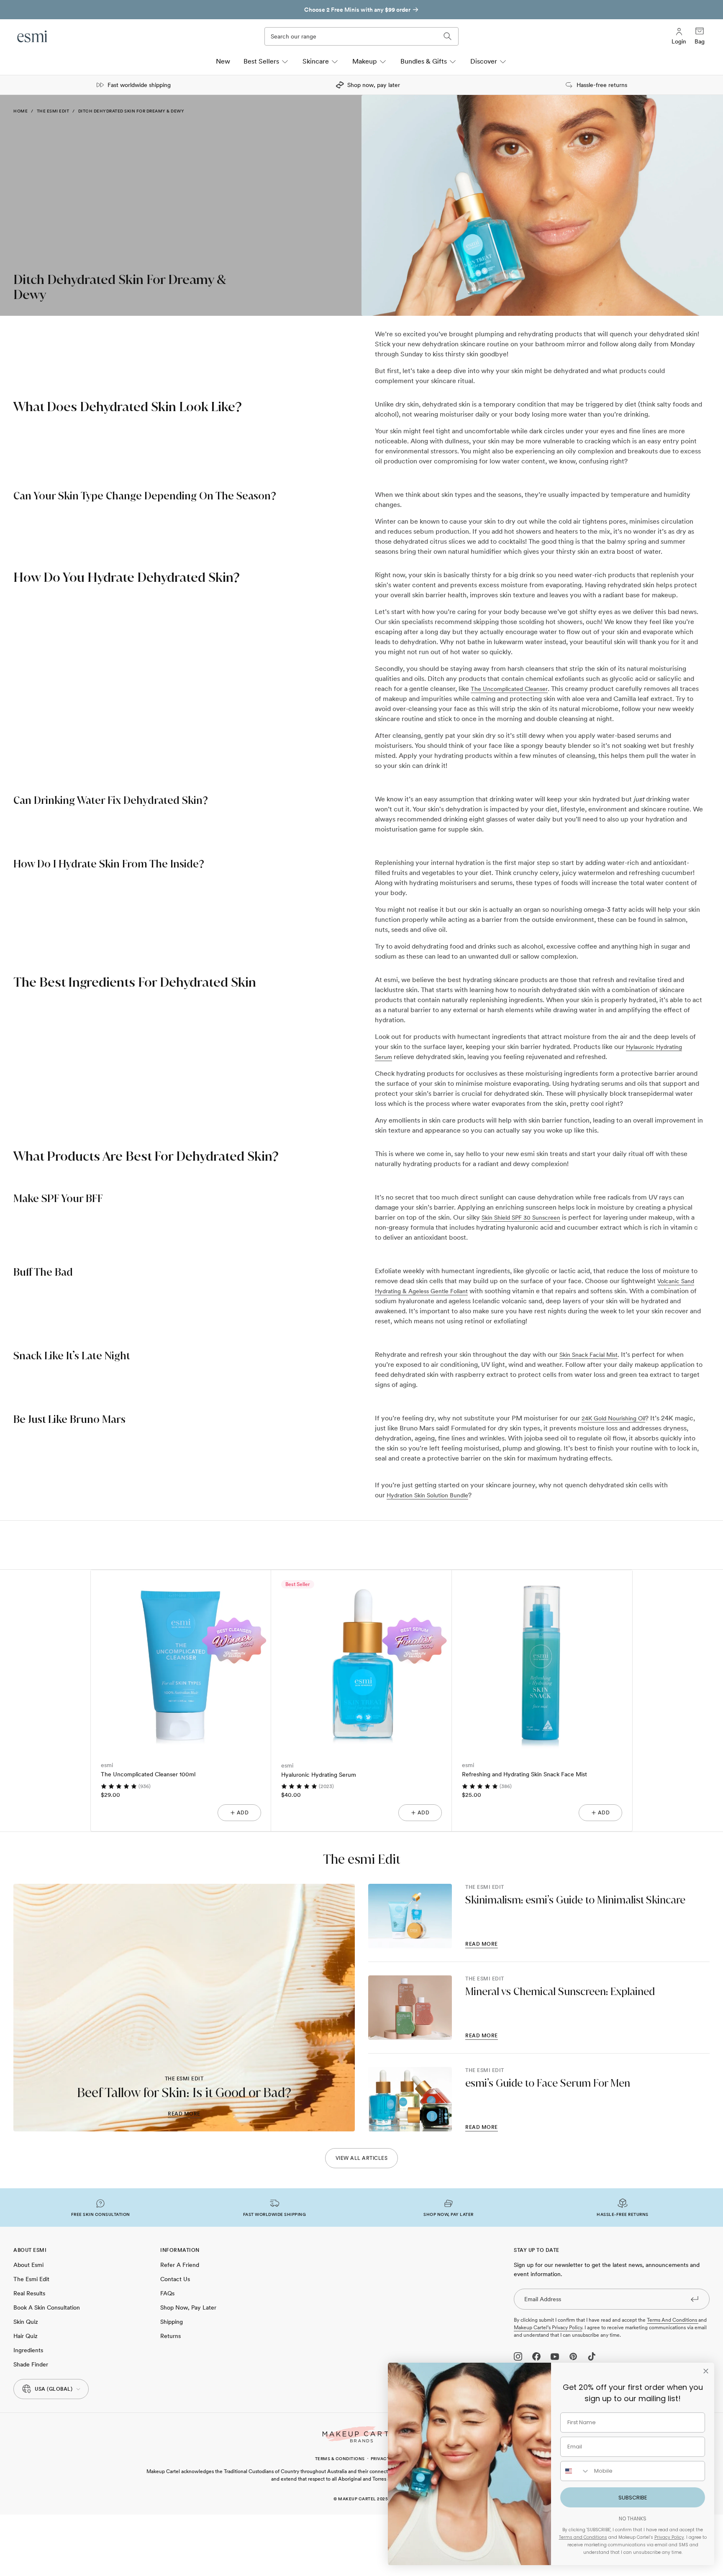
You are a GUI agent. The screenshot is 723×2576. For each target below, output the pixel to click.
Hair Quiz (26, 2336)
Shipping (172, 2322)
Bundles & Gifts (424, 61)
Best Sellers (261, 61)
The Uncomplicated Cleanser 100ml (148, 1774)
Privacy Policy (669, 2537)
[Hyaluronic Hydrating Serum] (361, 1660)
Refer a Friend (180, 2265)
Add (243, 1813)
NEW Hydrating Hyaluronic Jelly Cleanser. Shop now (358, 10)
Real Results (29, 2293)
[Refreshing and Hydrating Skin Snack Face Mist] (542, 1660)
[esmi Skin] (33, 36)
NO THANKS (633, 2518)
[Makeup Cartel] (361, 2434)
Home (21, 111)
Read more (184, 2114)
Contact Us (175, 2279)
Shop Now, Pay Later (188, 2307)
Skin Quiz (26, 2322)
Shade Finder (31, 2364)
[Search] (448, 36)
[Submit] (695, 2299)
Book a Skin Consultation (47, 2307)
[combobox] (575, 2471)
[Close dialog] (706, 2371)
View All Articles (362, 2158)
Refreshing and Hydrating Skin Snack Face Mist (524, 1774)
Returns (170, 2336)
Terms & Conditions (340, 2458)
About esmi (28, 2265)
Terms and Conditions (673, 2320)
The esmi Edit (53, 111)
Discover (484, 61)
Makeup (365, 61)
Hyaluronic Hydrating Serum (319, 1775)
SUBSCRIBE (633, 2498)
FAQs (167, 2293)
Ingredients (28, 2350)
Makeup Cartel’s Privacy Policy (548, 2328)
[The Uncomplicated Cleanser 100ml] (181, 1660)
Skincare (316, 61)
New (223, 61)
